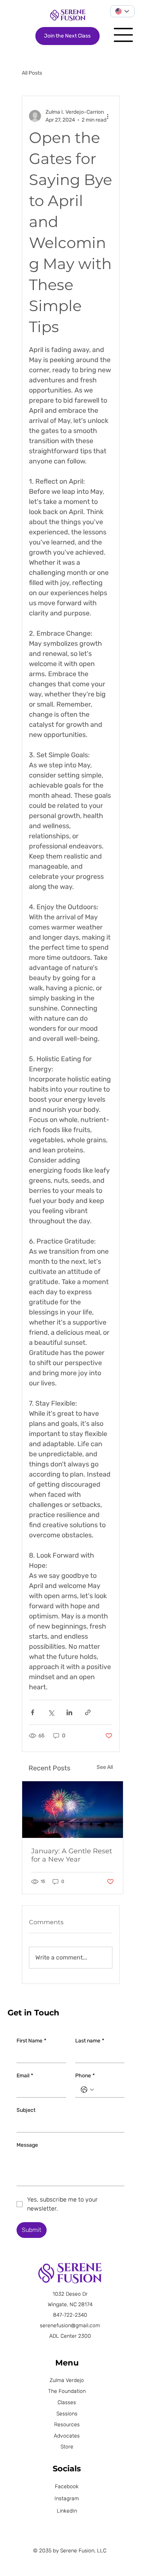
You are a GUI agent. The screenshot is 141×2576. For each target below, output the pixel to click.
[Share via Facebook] (33, 1712)
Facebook (67, 2487)
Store (67, 2447)
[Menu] (124, 35)
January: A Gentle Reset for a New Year (72, 1855)
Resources (67, 2425)
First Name (31, 2041)
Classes (67, 2402)
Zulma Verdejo (67, 2380)
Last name (90, 2041)
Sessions (67, 2414)
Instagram (67, 2499)
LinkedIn (67, 2511)
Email (25, 2076)
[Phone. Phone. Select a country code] (87, 2090)
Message (27, 2145)
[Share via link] (88, 1712)
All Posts (32, 73)
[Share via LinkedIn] (69, 1712)
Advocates (67, 2436)
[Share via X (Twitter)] (51, 1712)
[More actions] (108, 116)
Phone (85, 2076)
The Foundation (67, 2391)
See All (105, 1767)
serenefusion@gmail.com (70, 2326)
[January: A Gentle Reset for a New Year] (73, 1810)
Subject (26, 2110)
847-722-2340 (70, 2315)
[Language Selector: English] (123, 11)
